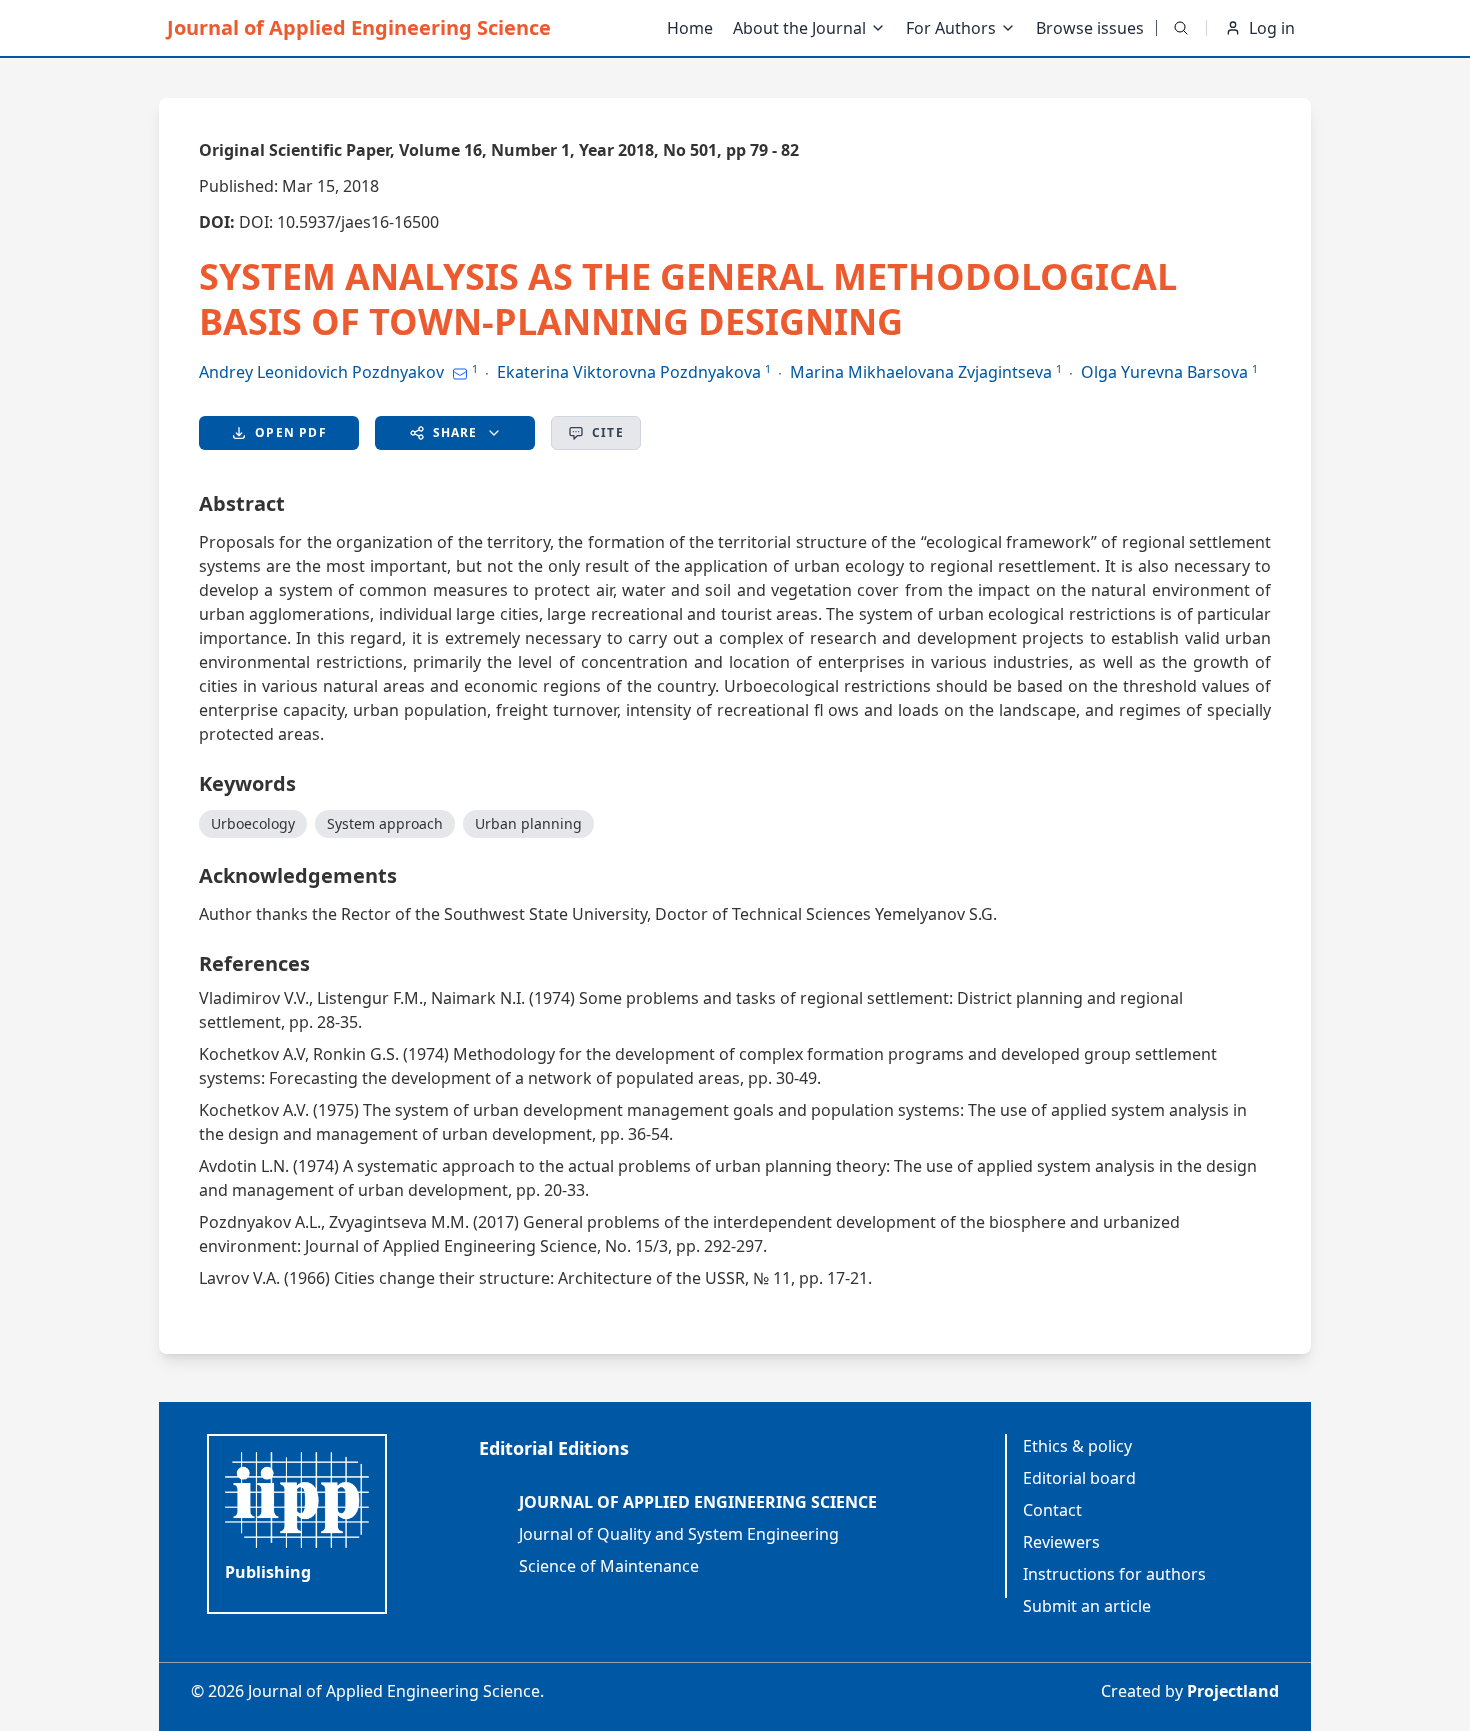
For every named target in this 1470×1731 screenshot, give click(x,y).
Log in (1272, 28)
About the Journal (799, 28)
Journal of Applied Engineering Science (359, 27)
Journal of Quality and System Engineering (679, 1534)
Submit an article (1087, 1606)
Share (455, 432)
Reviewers (1061, 1542)
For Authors (951, 28)
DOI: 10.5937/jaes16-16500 (339, 222)
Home (690, 28)
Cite (608, 432)
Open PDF (291, 432)
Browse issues (1090, 28)
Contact (1052, 1510)
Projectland (1233, 1691)
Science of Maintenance (609, 1566)
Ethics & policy (1077, 1446)
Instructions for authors (1114, 1574)
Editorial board (1079, 1478)
